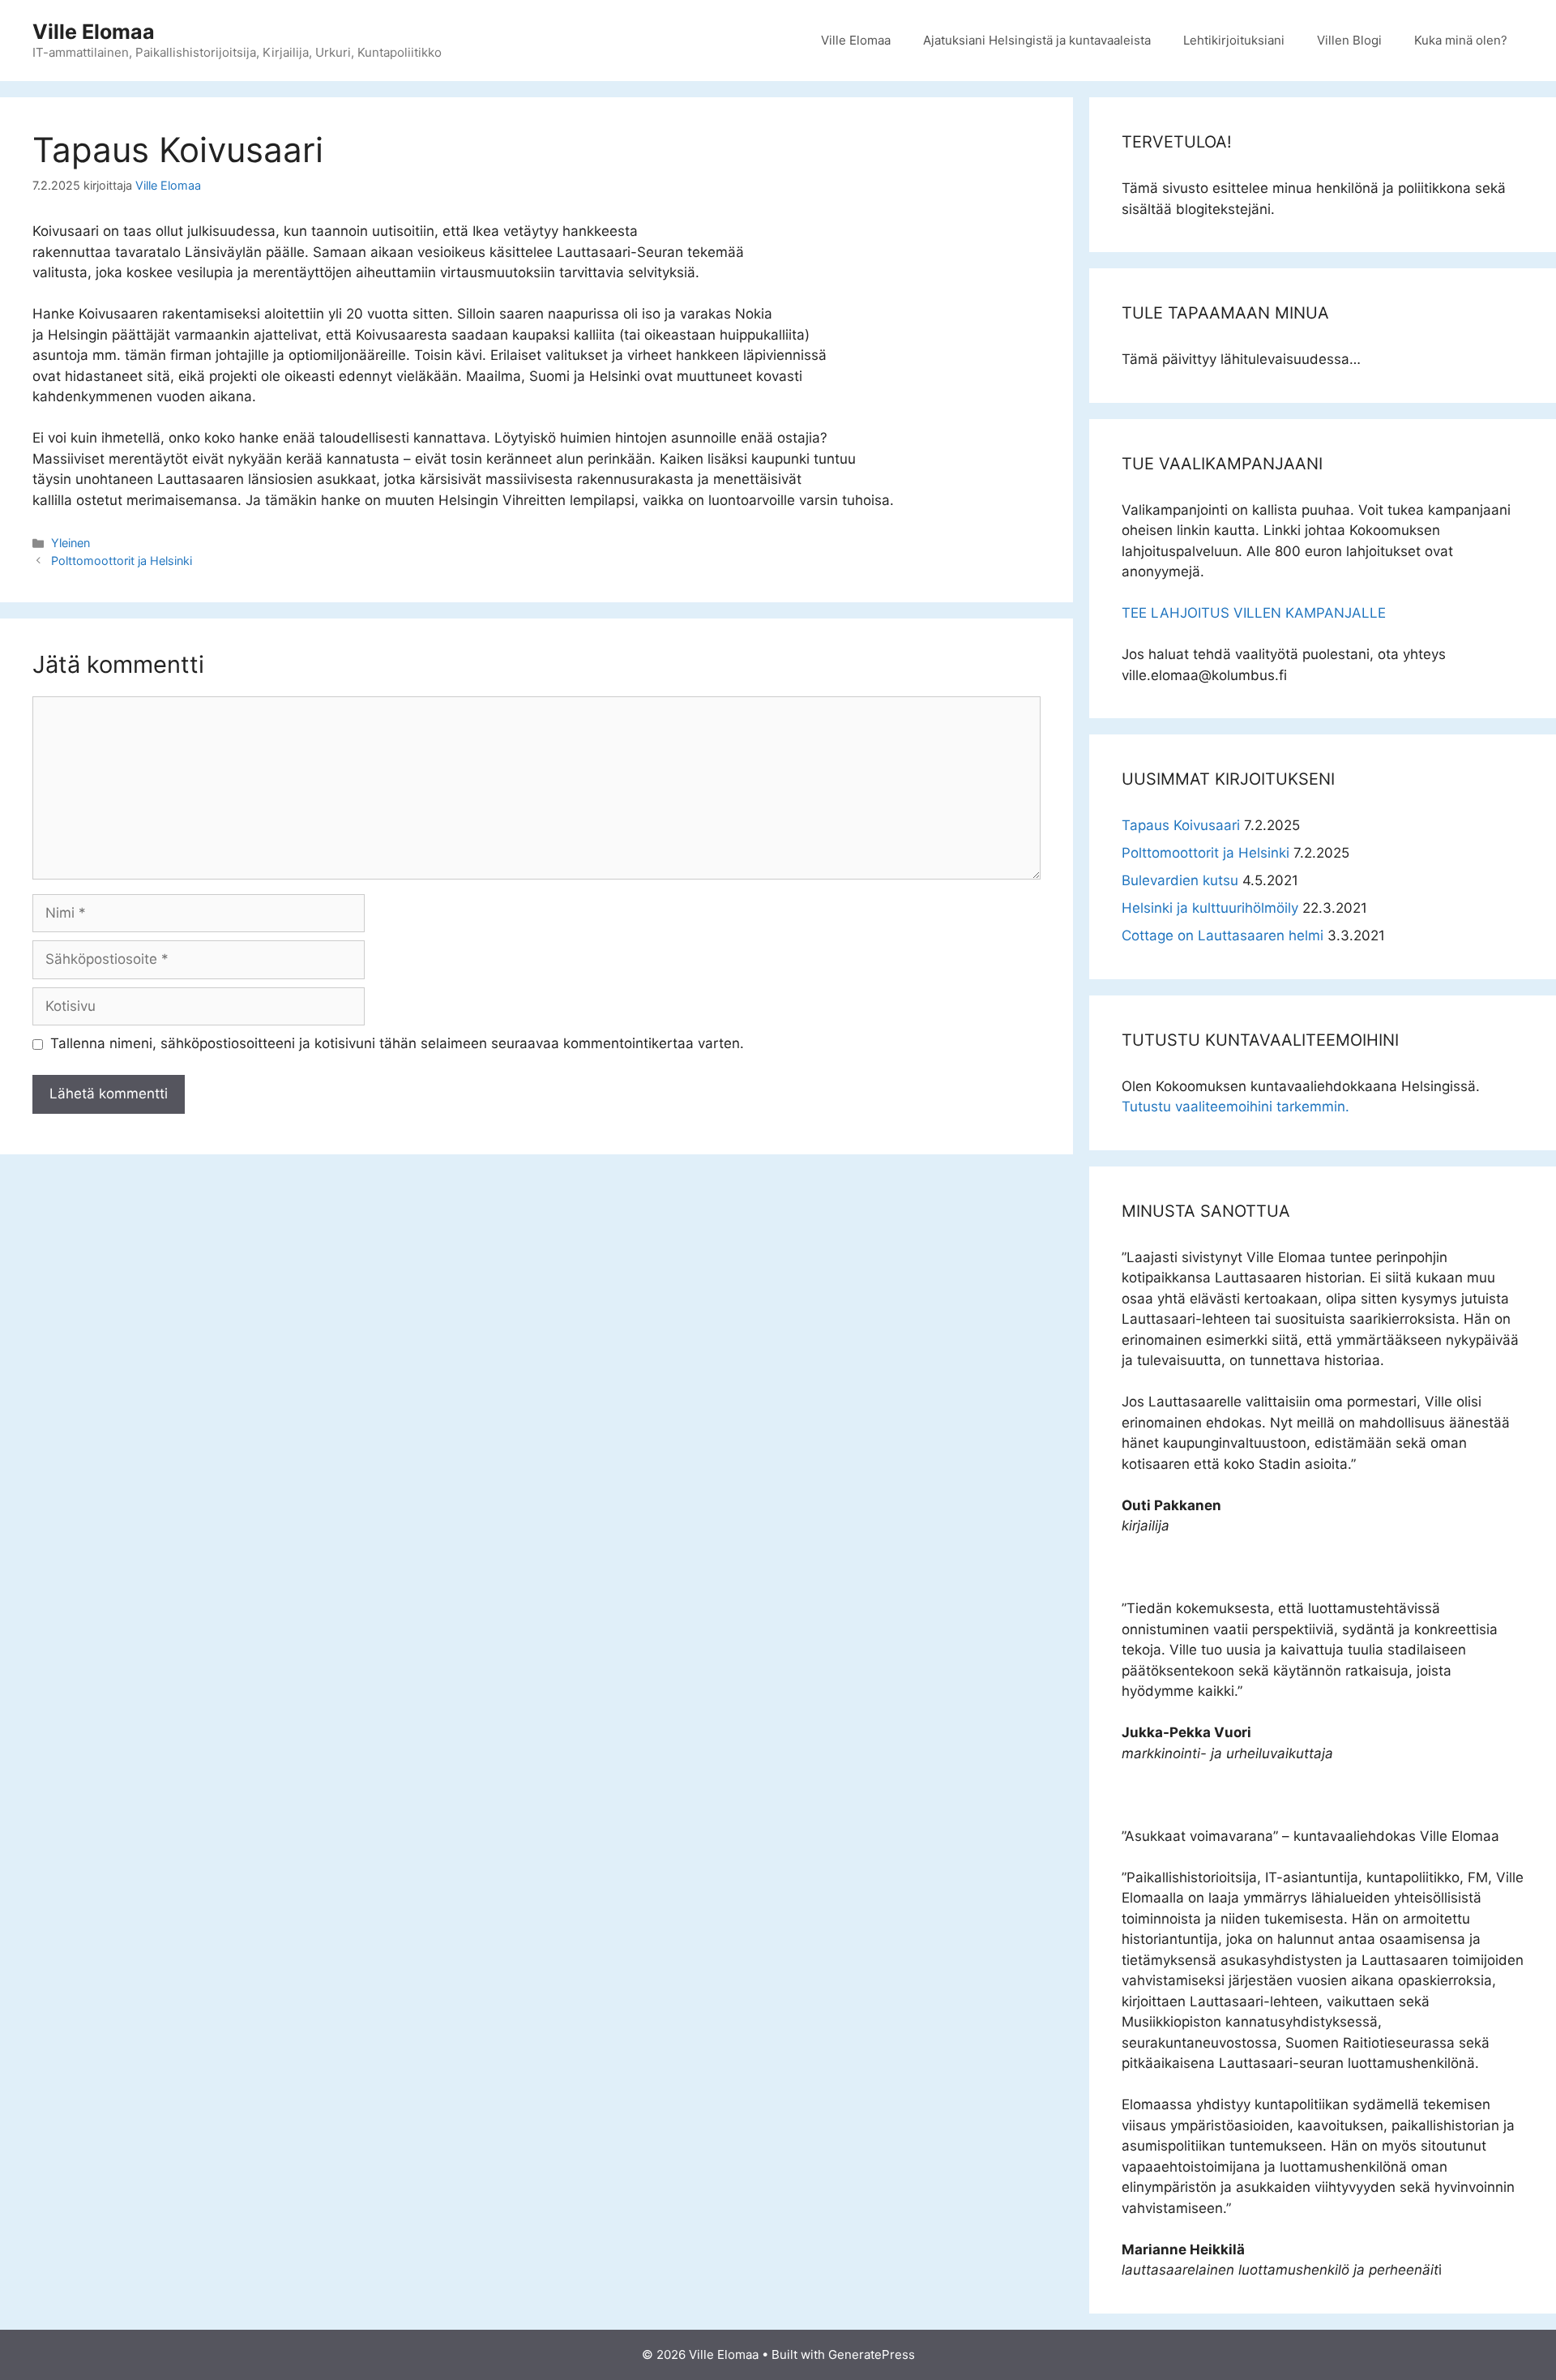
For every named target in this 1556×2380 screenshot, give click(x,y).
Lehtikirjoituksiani (1234, 40)
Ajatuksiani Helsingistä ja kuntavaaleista (1037, 40)
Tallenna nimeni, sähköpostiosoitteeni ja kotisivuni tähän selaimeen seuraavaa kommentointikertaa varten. (397, 1043)
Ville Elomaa (94, 32)
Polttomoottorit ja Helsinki (122, 561)
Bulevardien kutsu (1180, 880)
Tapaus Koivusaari (1181, 825)
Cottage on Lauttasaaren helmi (1223, 935)
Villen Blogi (1349, 40)
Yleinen (71, 543)
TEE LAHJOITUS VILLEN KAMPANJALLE (1254, 613)
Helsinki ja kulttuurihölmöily (1210, 908)
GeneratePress (872, 2354)
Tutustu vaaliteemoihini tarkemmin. (1235, 1107)
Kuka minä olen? (1461, 40)
